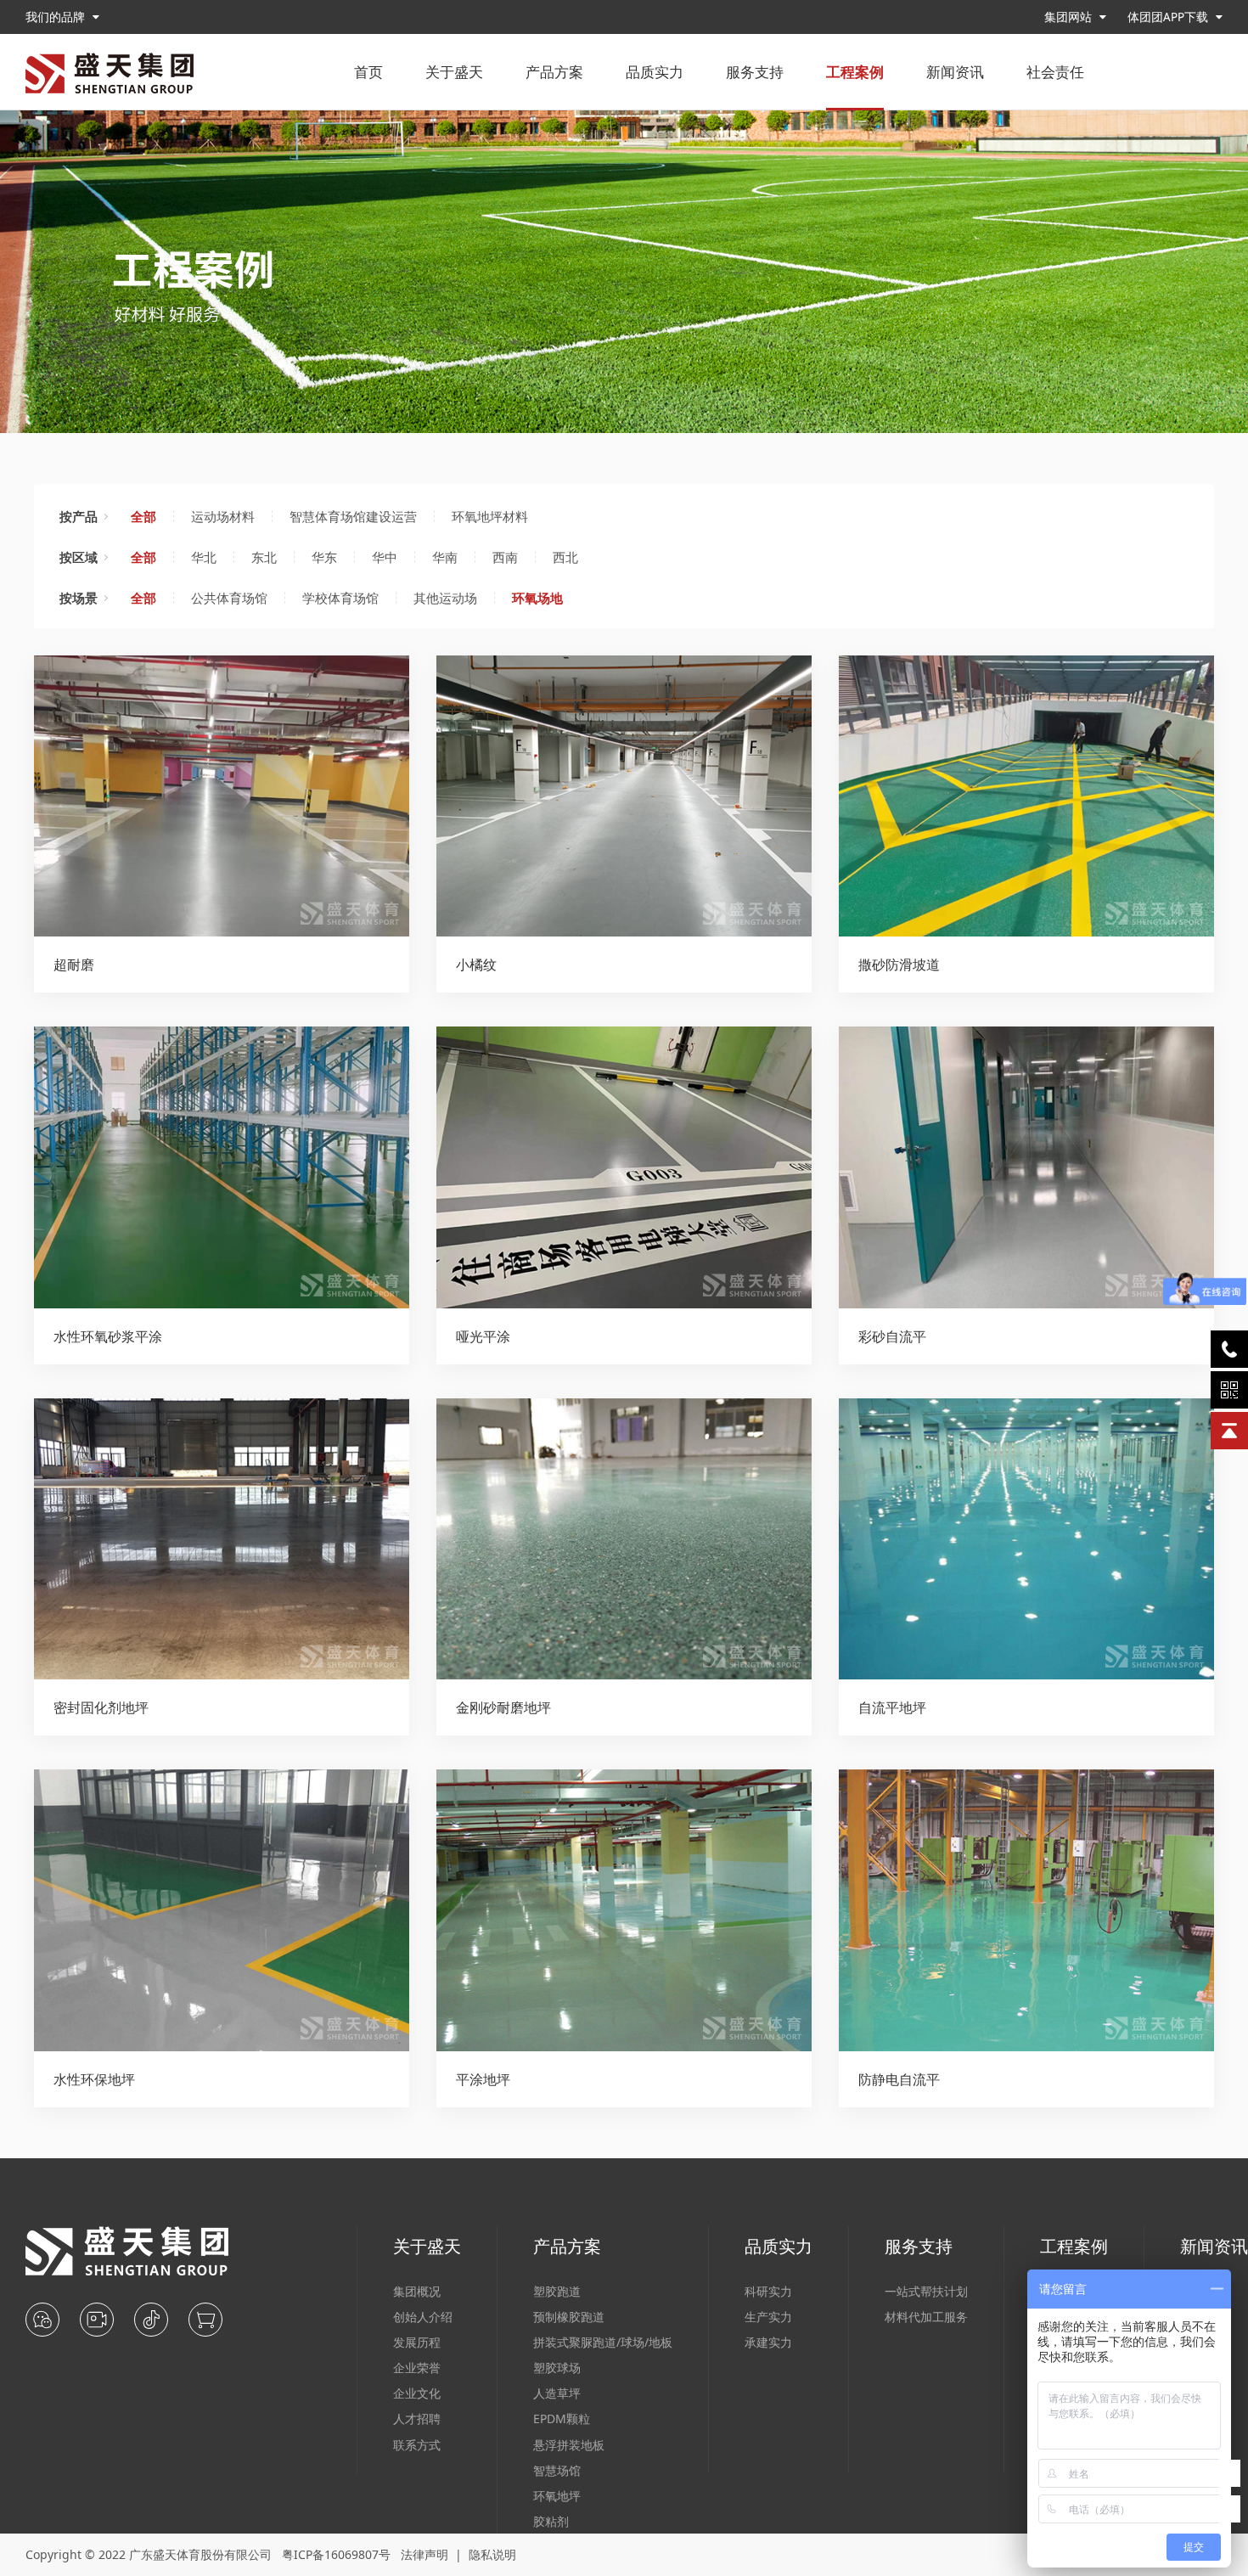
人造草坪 (557, 2393)
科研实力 (768, 2291)
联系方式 (417, 2445)
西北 (565, 557)
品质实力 (655, 72)
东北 (264, 557)
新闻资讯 (955, 72)
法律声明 (424, 2554)
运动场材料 (223, 516)
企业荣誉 (417, 2368)
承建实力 (768, 2342)
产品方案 (554, 72)
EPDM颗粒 (562, 2419)
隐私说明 (492, 2554)
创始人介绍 (423, 2317)
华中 (385, 557)
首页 (368, 72)
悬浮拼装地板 (569, 2445)
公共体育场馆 (229, 598)
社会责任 (1055, 72)
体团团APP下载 (1169, 17)
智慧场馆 (557, 2470)
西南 (505, 557)
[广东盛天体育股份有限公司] (110, 73)
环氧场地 (537, 598)
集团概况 (417, 2291)
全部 (143, 516)
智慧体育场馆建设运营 (353, 516)
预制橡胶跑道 (569, 2317)
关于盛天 (454, 72)
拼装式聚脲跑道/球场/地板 (603, 2342)
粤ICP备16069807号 (336, 2554)
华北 (204, 557)
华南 (445, 557)
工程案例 (855, 72)
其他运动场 (445, 598)
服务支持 (755, 72)
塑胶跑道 (557, 2291)
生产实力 (768, 2317)
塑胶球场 (557, 2368)
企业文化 (417, 2393)
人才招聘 (417, 2419)
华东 (324, 557)
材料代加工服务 (926, 2317)
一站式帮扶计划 (926, 2291)
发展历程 (417, 2342)
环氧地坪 (557, 2496)
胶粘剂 (551, 2521)
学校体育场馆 (340, 598)
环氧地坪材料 (490, 516)
